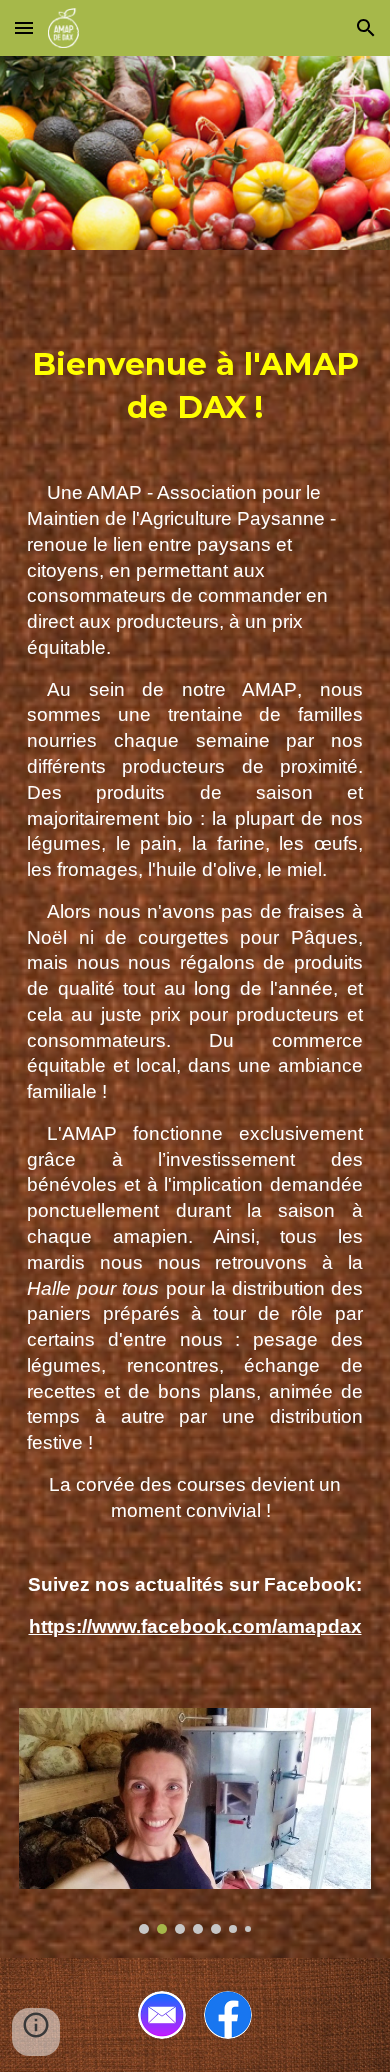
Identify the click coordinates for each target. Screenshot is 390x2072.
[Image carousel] (195, 1821)
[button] (24, 27)
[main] (195, 991)
